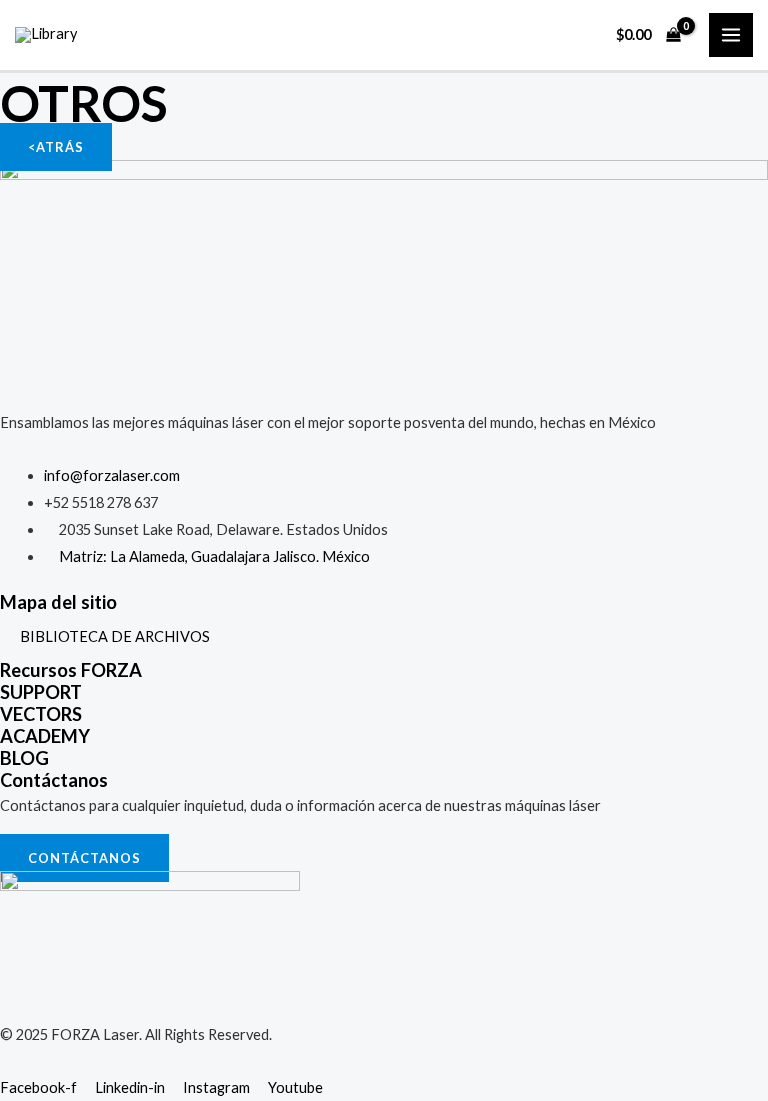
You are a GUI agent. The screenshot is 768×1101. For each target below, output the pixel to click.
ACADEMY (45, 736)
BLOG (24, 758)
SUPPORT (41, 692)
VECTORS (41, 714)
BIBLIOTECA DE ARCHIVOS (115, 636)
